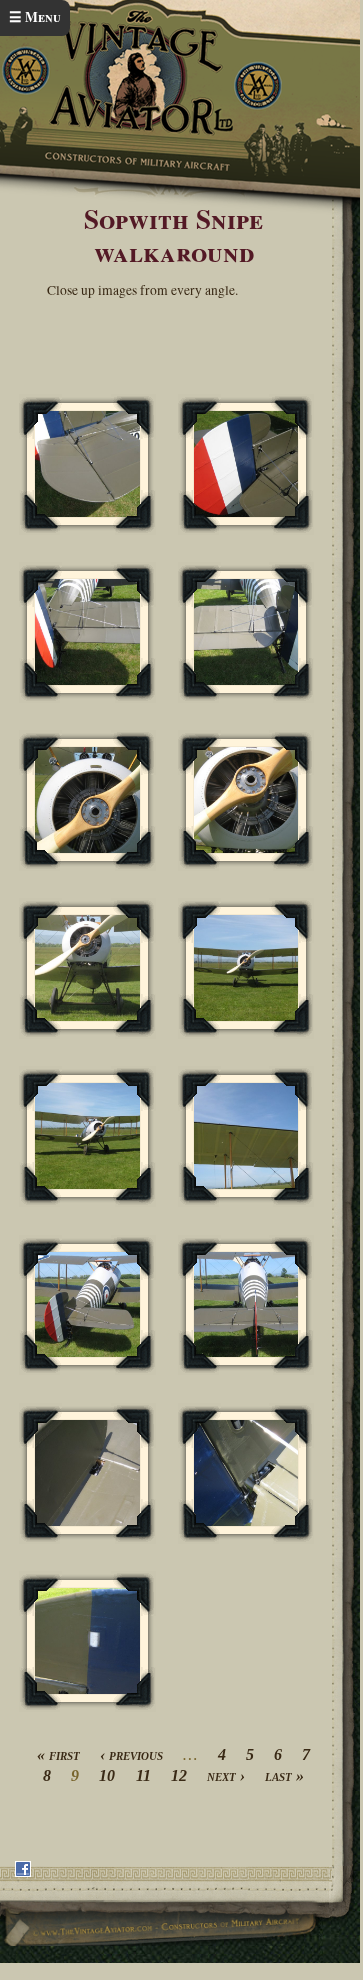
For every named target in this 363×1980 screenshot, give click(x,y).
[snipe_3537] (246, 632)
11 (143, 1775)
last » (284, 1775)
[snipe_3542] (87, 1136)
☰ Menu (35, 17)
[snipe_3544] (87, 1305)
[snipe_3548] (246, 1473)
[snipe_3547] (87, 1473)
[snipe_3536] (87, 632)
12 (179, 1775)
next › (226, 1775)
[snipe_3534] (87, 464)
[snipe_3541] (246, 968)
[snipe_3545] (246, 1305)
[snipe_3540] (87, 968)
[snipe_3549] (87, 1641)
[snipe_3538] (87, 800)
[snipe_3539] (246, 800)
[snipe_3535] (246, 464)
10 (107, 1775)
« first (58, 1754)
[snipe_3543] (246, 1136)
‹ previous (131, 1754)
